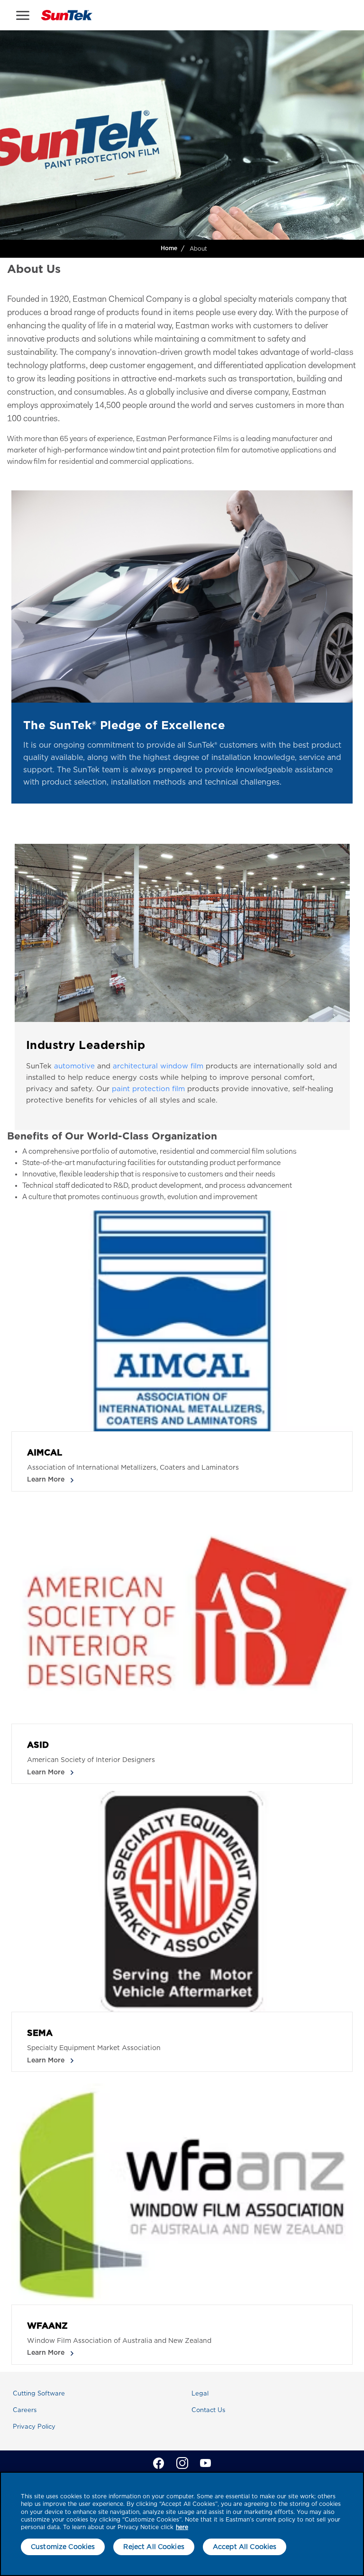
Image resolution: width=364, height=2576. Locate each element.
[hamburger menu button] (23, 15)
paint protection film (148, 1089)
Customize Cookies (63, 2547)
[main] (182, 2524)
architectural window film (158, 1066)
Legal (200, 2393)
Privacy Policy (34, 2427)
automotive (74, 1066)
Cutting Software (39, 2393)
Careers (25, 2410)
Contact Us (208, 2410)
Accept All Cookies (245, 2547)
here (182, 2527)
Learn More (47, 1480)
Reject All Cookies (154, 2547)
